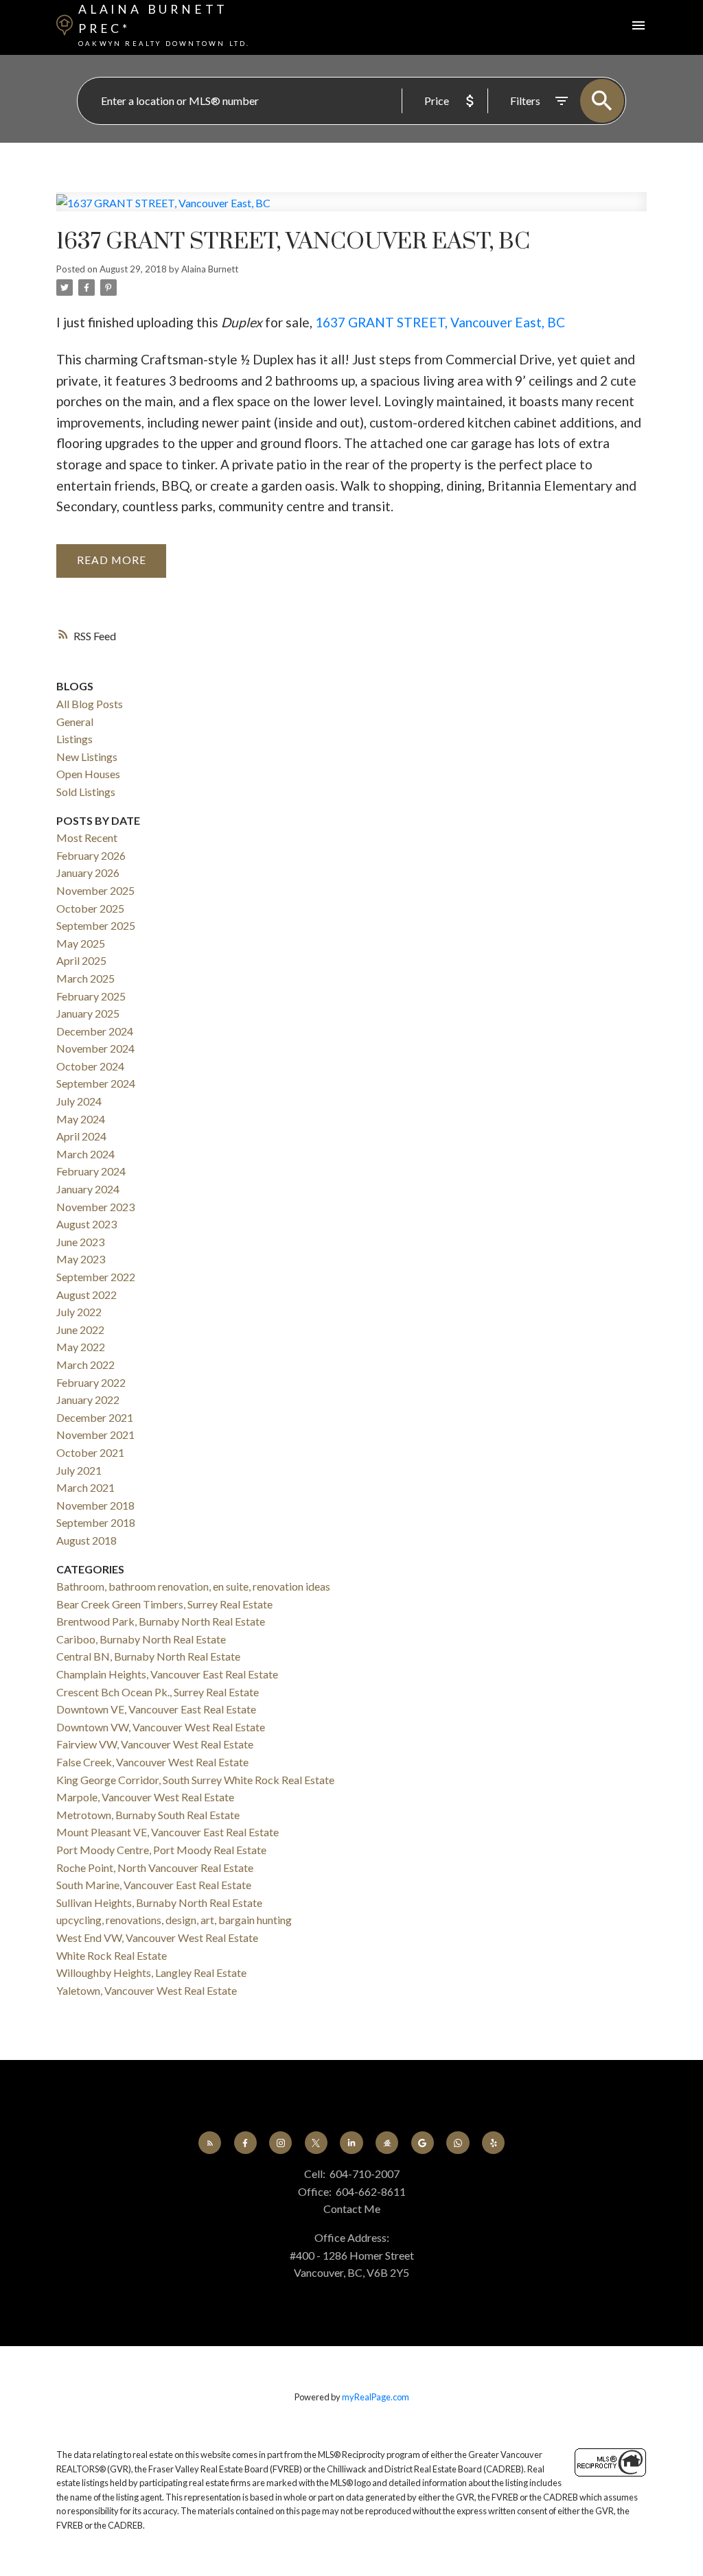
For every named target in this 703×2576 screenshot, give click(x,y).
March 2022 (85, 1365)
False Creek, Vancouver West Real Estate (152, 1762)
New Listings (87, 757)
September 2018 (96, 1522)
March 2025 (85, 978)
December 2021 (95, 1417)
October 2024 (90, 1066)
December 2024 (95, 1031)
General (75, 722)
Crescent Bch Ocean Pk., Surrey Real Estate (158, 1692)
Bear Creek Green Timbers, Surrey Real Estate (164, 1604)
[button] (210, 2143)
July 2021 (79, 1470)
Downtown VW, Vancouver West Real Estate (161, 1727)
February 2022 (91, 1382)
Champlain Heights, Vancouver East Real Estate (167, 1674)
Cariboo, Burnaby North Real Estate (141, 1639)
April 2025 (81, 960)
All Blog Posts (90, 704)
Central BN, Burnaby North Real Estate (148, 1656)
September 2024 (96, 1083)
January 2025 (88, 1013)
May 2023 (81, 1259)
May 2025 (81, 943)
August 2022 (87, 1295)
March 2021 (85, 1487)
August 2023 (87, 1224)
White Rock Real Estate (112, 1955)
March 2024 (85, 1154)
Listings (74, 739)
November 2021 (95, 1435)
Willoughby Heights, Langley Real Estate (151, 1972)
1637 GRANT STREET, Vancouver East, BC (440, 322)
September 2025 (96, 925)
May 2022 (81, 1347)
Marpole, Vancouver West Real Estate (145, 1797)
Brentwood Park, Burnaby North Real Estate (161, 1621)
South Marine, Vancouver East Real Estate (154, 1885)
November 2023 (95, 1207)
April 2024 (81, 1136)
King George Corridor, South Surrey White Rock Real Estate (195, 1780)
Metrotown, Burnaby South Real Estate (148, 1815)
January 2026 (88, 873)
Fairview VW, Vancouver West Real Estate (155, 1744)
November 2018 (95, 1505)
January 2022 (88, 1400)
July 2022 (79, 1312)
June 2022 (80, 1330)
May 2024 (81, 1119)
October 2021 (90, 1452)
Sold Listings (86, 792)
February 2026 (91, 855)
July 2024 (79, 1101)
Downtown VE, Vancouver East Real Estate (156, 1709)
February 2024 (91, 1171)
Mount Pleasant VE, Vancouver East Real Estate (168, 1832)
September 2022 (96, 1277)
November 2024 (95, 1048)
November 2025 (95, 890)
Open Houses (88, 774)
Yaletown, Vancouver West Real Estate (147, 1990)
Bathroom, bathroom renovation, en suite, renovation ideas (193, 1586)
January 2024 (88, 1189)
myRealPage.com (376, 2397)
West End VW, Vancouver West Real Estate (157, 1937)
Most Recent (87, 838)
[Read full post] (351, 210)
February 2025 (91, 996)
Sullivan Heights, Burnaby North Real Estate (159, 1902)
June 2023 (80, 1242)
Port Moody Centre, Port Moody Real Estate (161, 1850)
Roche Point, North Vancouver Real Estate (155, 1867)
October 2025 (90, 908)
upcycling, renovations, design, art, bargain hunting (174, 1920)
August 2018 (87, 1540)
